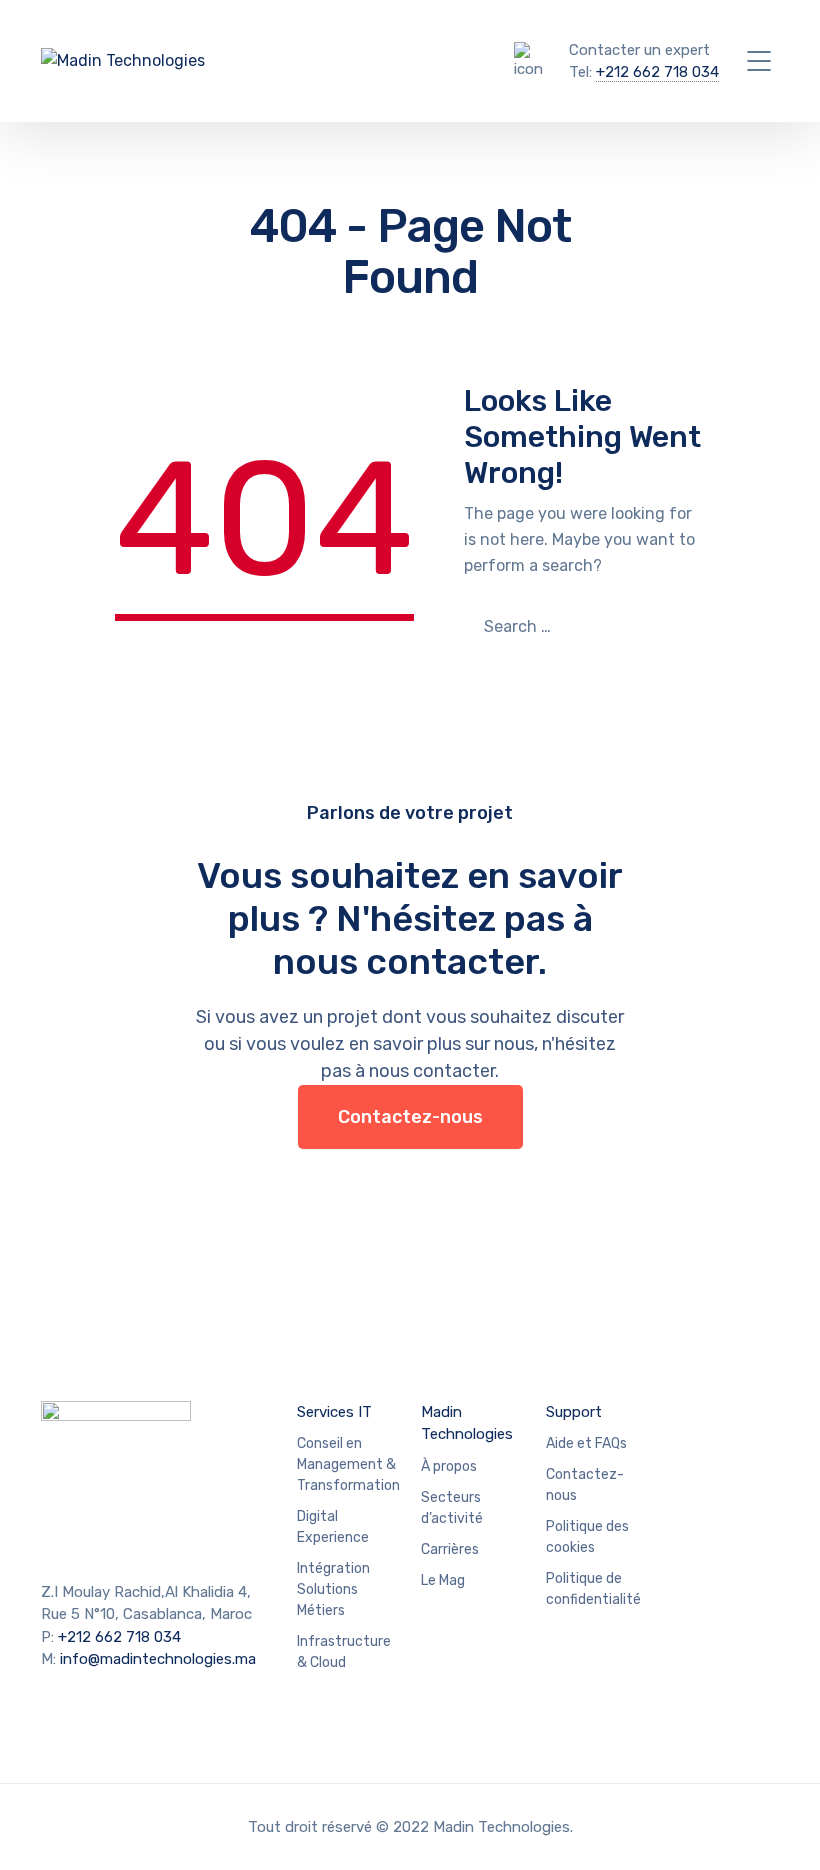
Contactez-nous (410, 1117)
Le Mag (443, 1580)
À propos (449, 1466)
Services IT (334, 1412)
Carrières (450, 1549)
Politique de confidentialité (593, 1589)
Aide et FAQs (586, 1443)
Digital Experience (333, 1527)
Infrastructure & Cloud (344, 1652)
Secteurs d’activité (452, 1508)
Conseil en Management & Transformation (348, 1464)
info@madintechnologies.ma (158, 1659)
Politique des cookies (587, 1537)
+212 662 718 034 (657, 72)
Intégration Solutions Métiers (333, 1589)
